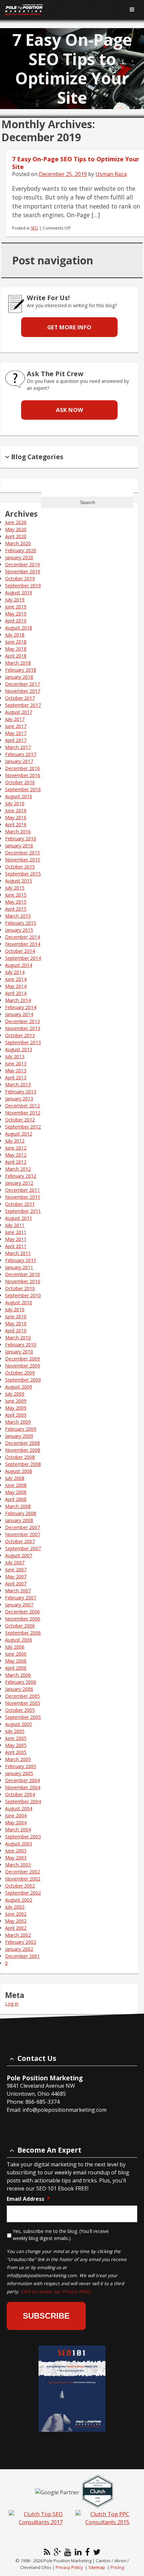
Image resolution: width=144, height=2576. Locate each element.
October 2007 (20, 1541)
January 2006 (19, 1689)
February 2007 (21, 1598)
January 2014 (19, 1014)
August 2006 (19, 1640)
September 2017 (23, 705)
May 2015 (16, 902)
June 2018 (16, 642)
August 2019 (19, 593)
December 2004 (22, 1780)
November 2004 (23, 1787)
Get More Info (69, 327)
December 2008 (22, 1443)
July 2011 (15, 1225)
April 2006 (16, 1668)
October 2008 (20, 1457)
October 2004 (20, 1794)
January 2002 (19, 1949)
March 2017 (18, 747)
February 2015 (21, 923)
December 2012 (22, 1106)
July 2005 (15, 1731)
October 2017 (20, 698)
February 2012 (21, 1176)
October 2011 (20, 1204)
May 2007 (16, 1576)
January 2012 (19, 1183)
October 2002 (20, 1886)
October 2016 (20, 782)
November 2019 (23, 571)
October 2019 (20, 578)
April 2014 (16, 993)
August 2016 (19, 796)
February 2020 (21, 550)
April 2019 (16, 621)
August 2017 (19, 712)
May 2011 (16, 1239)
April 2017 (16, 740)
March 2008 (18, 1506)
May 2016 (16, 817)
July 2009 (15, 1394)
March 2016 (18, 832)
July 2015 (15, 888)
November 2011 (23, 1197)
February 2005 (21, 1766)
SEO (34, 228)
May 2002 (16, 1921)
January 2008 (19, 1520)
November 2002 (23, 1879)
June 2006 (16, 1654)
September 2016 (23, 789)
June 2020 (16, 522)
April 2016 (16, 824)
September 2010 (23, 1295)
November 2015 (23, 860)
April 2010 (16, 1331)
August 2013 (19, 1049)
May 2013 (16, 1070)
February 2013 (21, 1092)
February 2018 (21, 670)
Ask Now (69, 410)
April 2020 (16, 536)
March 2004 (18, 1830)
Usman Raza (111, 174)
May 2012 (16, 1155)
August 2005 (19, 1724)
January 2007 (19, 1605)
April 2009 (16, 1415)
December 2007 (22, 1527)
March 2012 (18, 1169)
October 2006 (20, 1626)
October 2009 (20, 1373)
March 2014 (18, 1000)
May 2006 (16, 1661)
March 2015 (18, 916)
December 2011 (22, 1190)
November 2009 (23, 1366)
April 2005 (16, 1752)
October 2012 (20, 1120)
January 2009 (19, 1436)
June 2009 (16, 1401)
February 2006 (21, 1682)
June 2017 (16, 726)
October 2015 (20, 867)
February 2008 (21, 1513)
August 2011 (19, 1218)
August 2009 (19, 1387)
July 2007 (15, 1562)
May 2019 (16, 614)
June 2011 (16, 1232)
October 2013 (20, 1035)
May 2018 (16, 649)
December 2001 (22, 1956)
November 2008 (23, 1450)
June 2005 (16, 1738)
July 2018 (15, 635)
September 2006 (23, 1633)
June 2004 (16, 1815)
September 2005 (23, 1717)
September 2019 (23, 586)
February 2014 (21, 1007)
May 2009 (16, 1408)
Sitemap (97, 2567)
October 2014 (20, 951)
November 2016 (23, 775)
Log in (12, 2004)
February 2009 (21, 1429)
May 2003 (16, 1858)
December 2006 (22, 1612)
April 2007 (16, 1584)
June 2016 (16, 810)
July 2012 (15, 1141)
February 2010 (21, 1345)
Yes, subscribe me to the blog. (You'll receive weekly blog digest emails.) (61, 2235)
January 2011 (19, 1267)
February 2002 (21, 1942)
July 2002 (15, 1907)
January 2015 (19, 930)
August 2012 (19, 1134)
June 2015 (16, 895)
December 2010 (22, 1274)
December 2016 (22, 768)
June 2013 (16, 1063)
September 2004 (23, 1801)
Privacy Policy (69, 2567)
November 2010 (23, 1281)
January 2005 (19, 1773)
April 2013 (16, 1077)
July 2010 (15, 1309)
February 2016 (21, 839)
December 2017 (22, 684)
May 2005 (16, 1745)
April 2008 (16, 1499)
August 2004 (19, 1808)
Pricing (117, 2567)
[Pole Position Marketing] (60, 10)
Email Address (28, 2199)
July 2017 (15, 719)
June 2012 (16, 1148)
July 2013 (15, 1056)
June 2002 (16, 1914)
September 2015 (23, 874)
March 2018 (18, 663)
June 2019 (16, 607)
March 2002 (18, 1935)
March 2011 (18, 1253)
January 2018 (19, 677)
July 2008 (15, 1478)
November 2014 (23, 944)
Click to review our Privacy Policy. (56, 2291)
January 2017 (19, 761)
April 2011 (16, 1246)
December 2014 (22, 937)
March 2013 (18, 1085)
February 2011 (21, 1260)
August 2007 (19, 1555)
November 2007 (23, 1534)
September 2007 (23, 1548)
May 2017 (16, 733)
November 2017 (23, 691)
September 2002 (23, 1893)
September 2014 (23, 958)
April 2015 (16, 909)
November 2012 (23, 1113)
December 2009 (22, 1359)
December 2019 (22, 564)
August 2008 (19, 1471)
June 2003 (16, 1851)
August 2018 (19, 628)
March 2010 (18, 1338)
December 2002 (22, 1872)
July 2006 (15, 1647)
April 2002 (16, 1928)
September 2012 (23, 1127)
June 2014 (16, 979)
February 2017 (21, 754)
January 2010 (19, 1352)
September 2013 (23, 1042)
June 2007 (16, 1569)
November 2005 (23, 1703)
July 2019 (15, 600)
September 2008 (23, 1464)
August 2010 (19, 1302)
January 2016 (19, 846)
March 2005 (18, 1759)
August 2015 (19, 881)
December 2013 (22, 1021)
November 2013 (23, 1028)
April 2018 (16, 656)
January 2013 (19, 1099)
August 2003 (19, 1844)
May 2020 (16, 529)
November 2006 (23, 1619)
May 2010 (16, 1323)
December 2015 (22, 853)
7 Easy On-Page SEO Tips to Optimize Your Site (76, 163)
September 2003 (23, 1837)
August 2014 (19, 965)
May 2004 (16, 1822)
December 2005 (22, 1696)
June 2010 (16, 1316)
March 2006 (18, 1675)
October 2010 (20, 1288)
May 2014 (16, 986)
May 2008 (16, 1492)
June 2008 (16, 1485)
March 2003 (18, 1865)
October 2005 (20, 1710)
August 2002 (19, 1900)
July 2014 (15, 972)
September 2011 (23, 1211)
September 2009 (23, 1380)
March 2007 (18, 1591)
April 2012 (16, 1162)
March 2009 (18, 1422)
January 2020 (19, 557)
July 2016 (15, 803)
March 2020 (18, 543)
